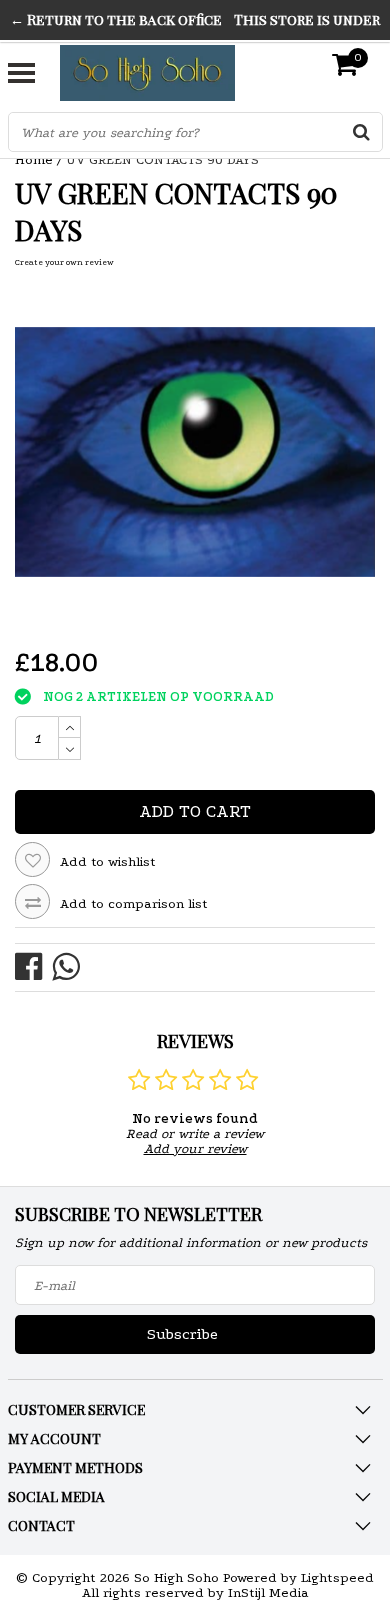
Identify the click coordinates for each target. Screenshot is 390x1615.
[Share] (33, 965)
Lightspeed (337, 1577)
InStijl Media (268, 1592)
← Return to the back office (116, 19)
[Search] (362, 132)
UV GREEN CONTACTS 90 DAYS (162, 159)
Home (34, 159)
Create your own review (64, 262)
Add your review (195, 1148)
